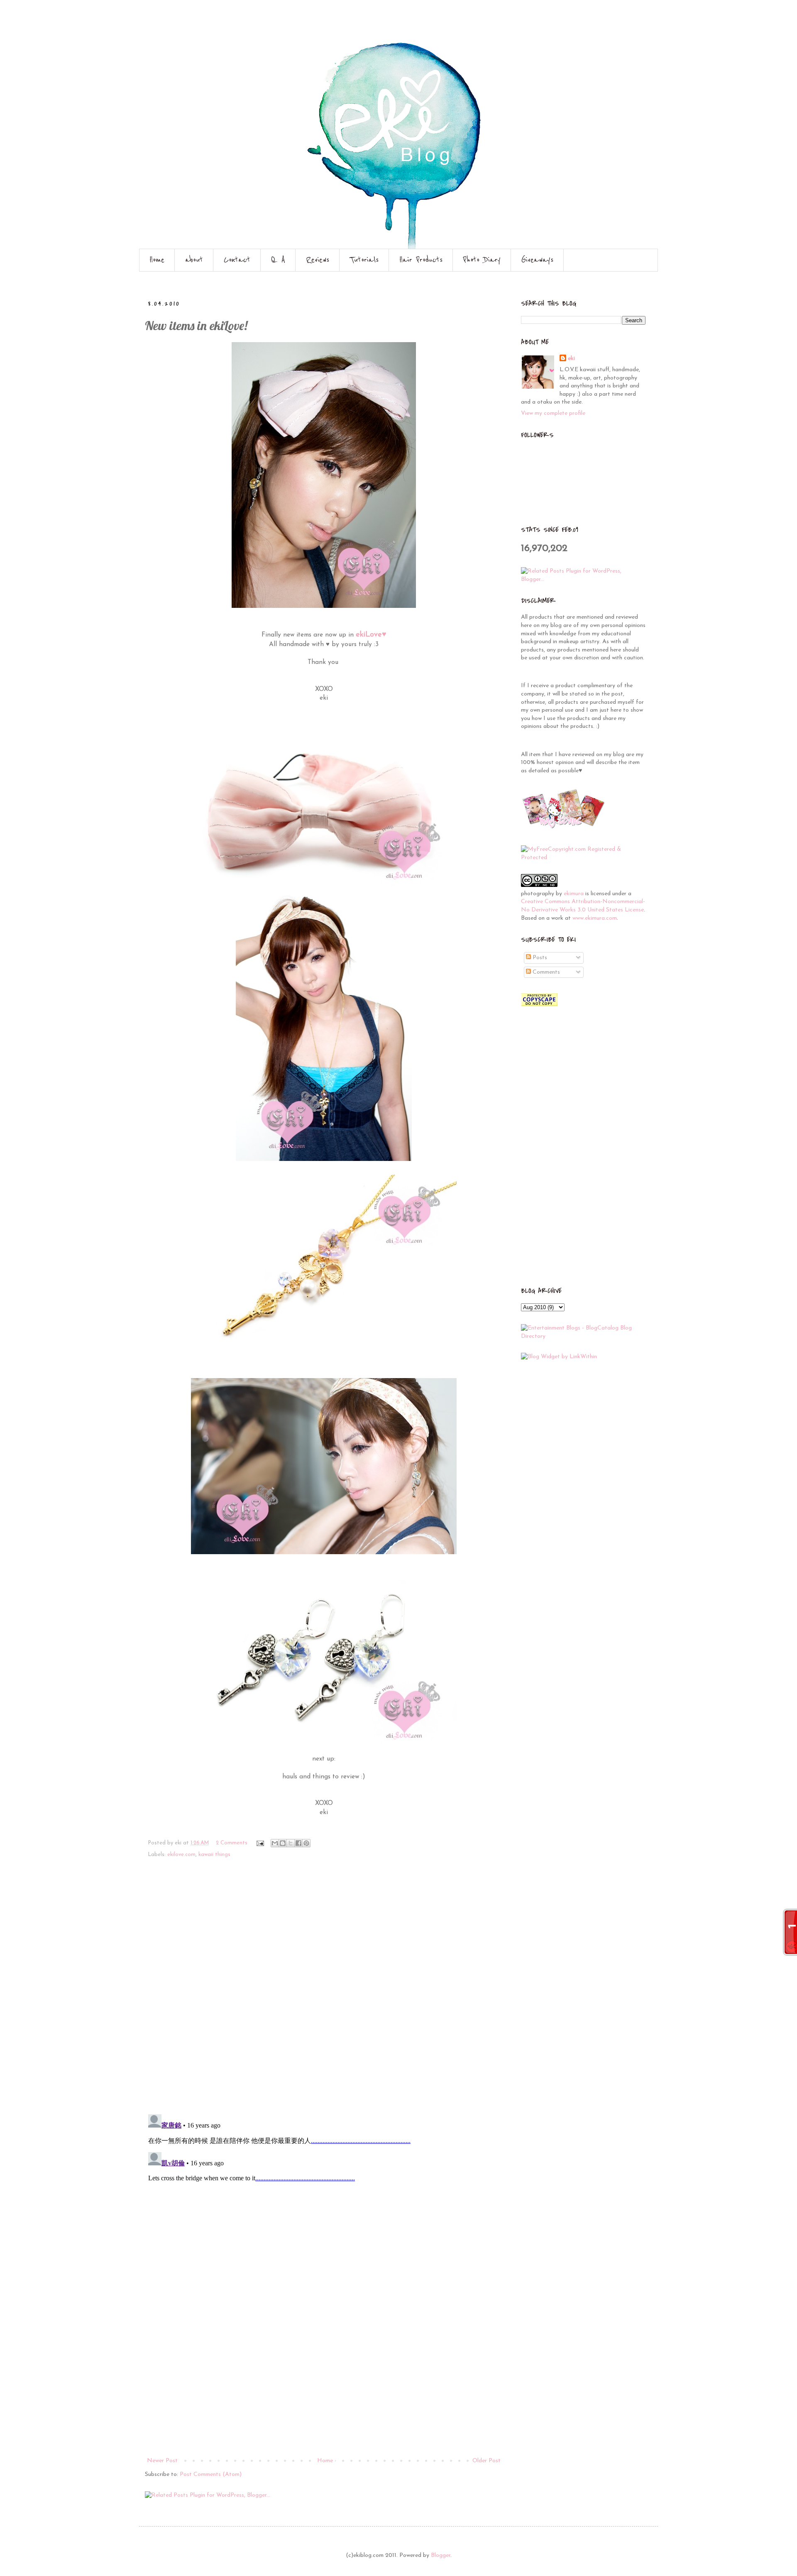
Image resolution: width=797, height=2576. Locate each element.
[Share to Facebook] (298, 1843)
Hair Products (421, 260)
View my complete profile (553, 413)
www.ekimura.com (595, 918)
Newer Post (162, 2461)
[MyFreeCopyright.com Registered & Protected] (583, 858)
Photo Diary (482, 260)
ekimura (574, 894)
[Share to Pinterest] (306, 1843)
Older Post (487, 2461)
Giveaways (537, 260)
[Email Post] (260, 1843)
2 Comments (232, 1843)
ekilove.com (181, 1855)
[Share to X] (291, 1843)
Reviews (318, 260)
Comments (545, 972)
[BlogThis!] (283, 1843)
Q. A (278, 260)
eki (571, 359)
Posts (539, 958)
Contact (237, 260)
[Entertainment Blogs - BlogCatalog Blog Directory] (583, 1336)
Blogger (441, 2555)
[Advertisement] (324, 2393)
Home (157, 260)
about (194, 260)
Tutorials (364, 260)
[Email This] (275, 1843)
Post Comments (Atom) (211, 2474)
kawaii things (214, 1855)
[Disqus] (324, 1991)
